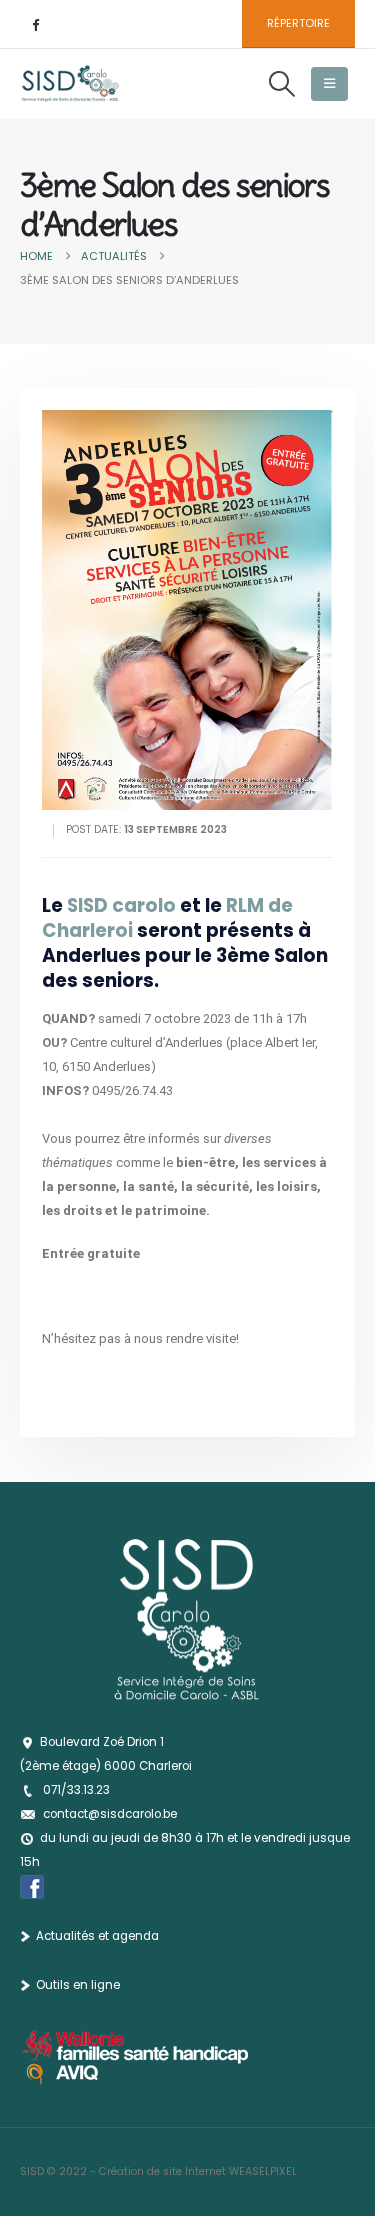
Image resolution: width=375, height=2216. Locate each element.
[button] (281, 84)
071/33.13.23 (76, 1790)
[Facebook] (35, 24)
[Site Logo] (70, 84)
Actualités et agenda (97, 1936)
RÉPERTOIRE (298, 23)
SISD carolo (123, 905)
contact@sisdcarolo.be (110, 1814)
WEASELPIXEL (263, 2171)
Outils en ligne (78, 1985)
